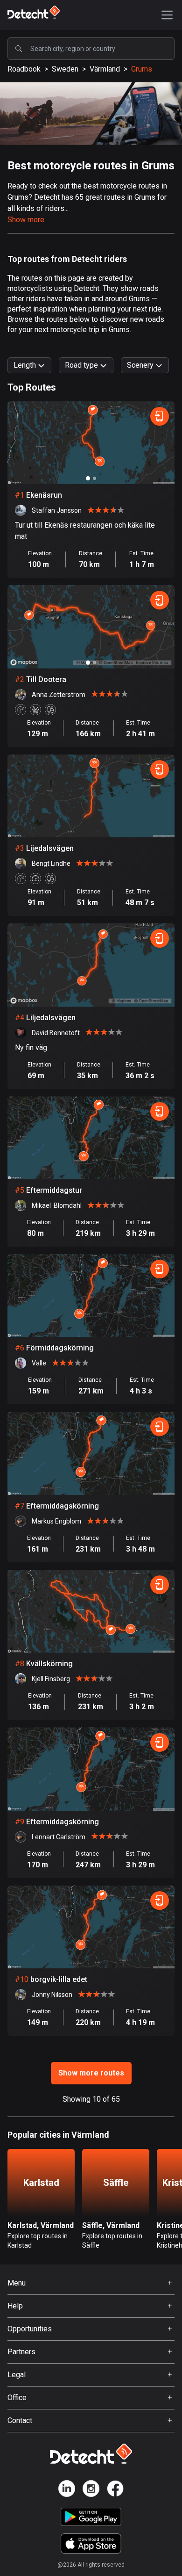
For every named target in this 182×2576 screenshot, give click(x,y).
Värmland (105, 69)
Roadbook (24, 69)
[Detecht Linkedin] (67, 2490)
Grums (142, 69)
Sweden (65, 69)
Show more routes (91, 2073)
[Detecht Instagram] (91, 2490)
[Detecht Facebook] (115, 2490)
